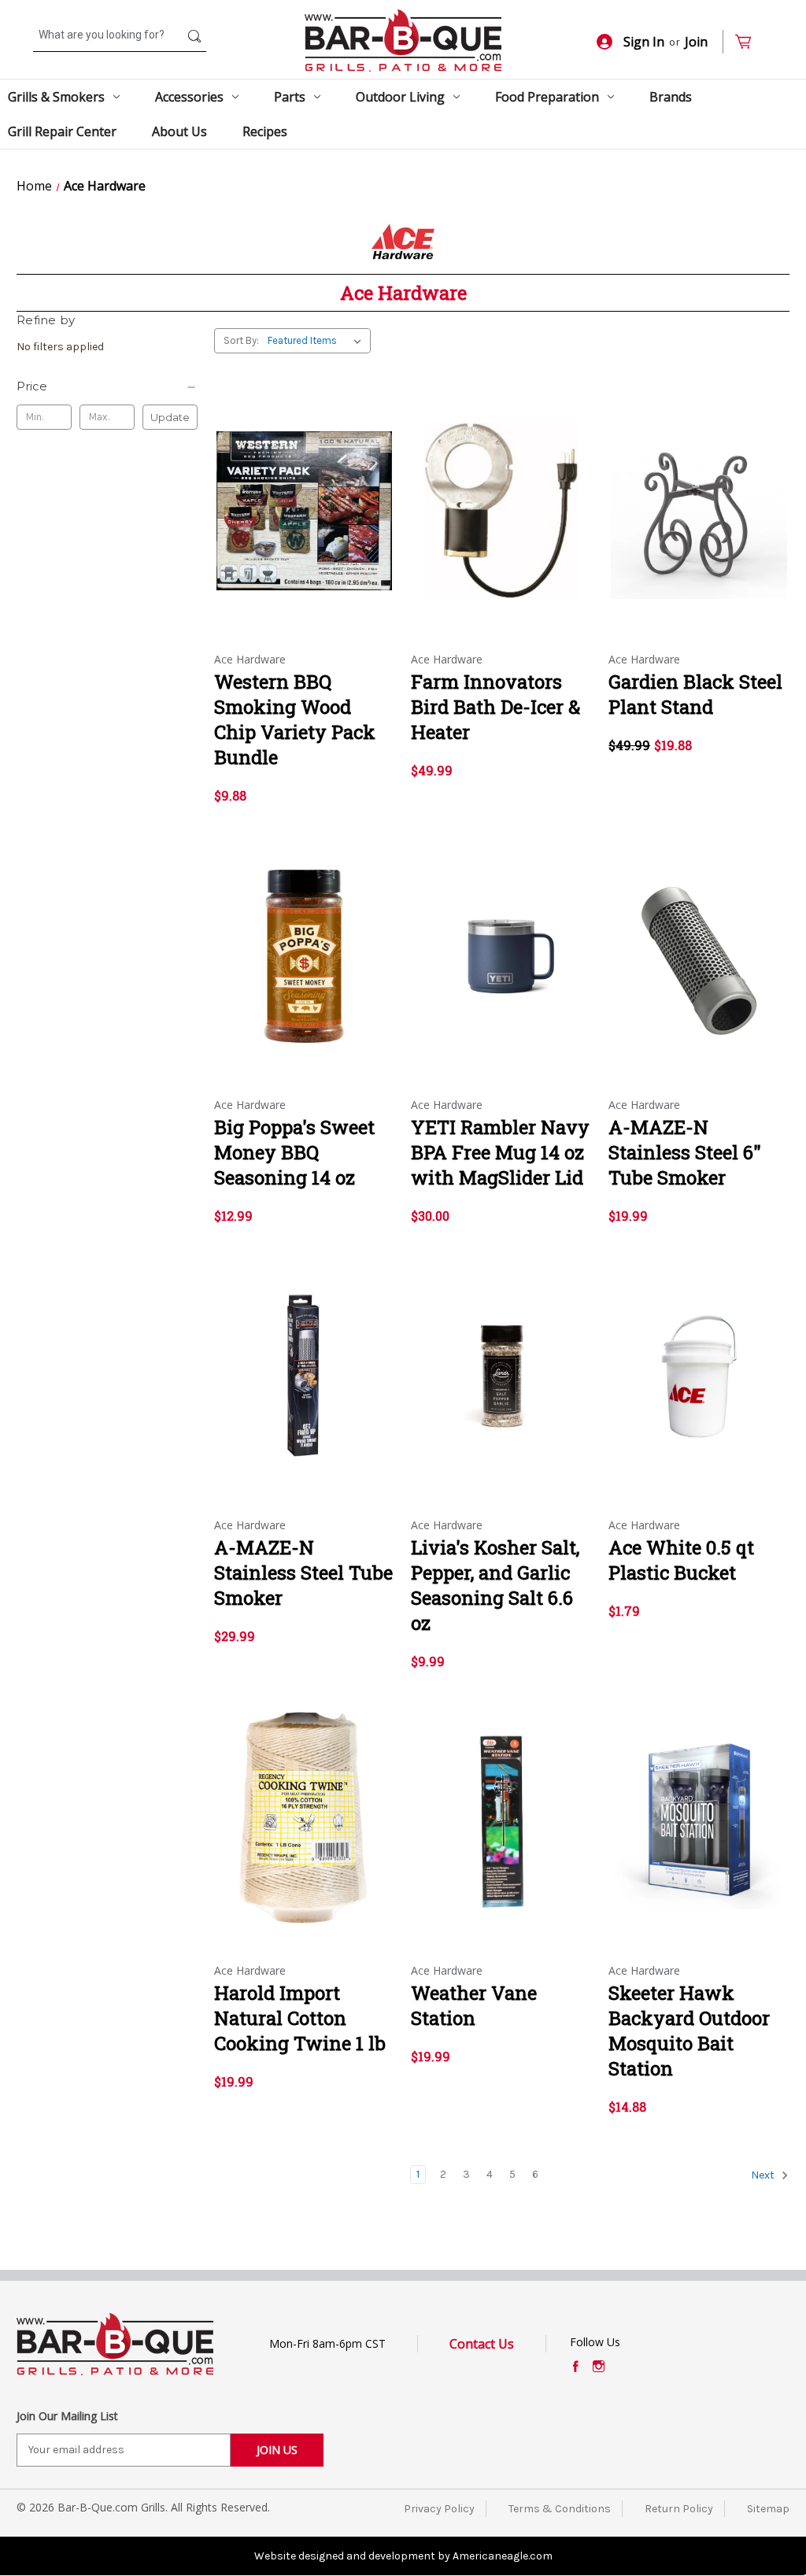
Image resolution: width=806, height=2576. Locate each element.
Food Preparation (547, 97)
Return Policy (679, 2509)
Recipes (265, 131)
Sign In (644, 42)
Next (764, 2175)
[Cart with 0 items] (750, 42)
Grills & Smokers (56, 97)
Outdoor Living (400, 97)
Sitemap (768, 2509)
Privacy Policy (439, 2509)
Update (170, 417)
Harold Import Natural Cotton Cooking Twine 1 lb (300, 2018)
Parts (290, 97)
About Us (179, 131)
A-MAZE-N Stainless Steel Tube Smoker (303, 1573)
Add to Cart (502, 524)
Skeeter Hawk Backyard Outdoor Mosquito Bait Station (689, 2031)
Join (696, 42)
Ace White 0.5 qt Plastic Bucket (681, 1560)
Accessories (189, 97)
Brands (671, 97)
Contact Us (482, 2344)
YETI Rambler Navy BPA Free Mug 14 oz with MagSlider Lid (500, 1152)
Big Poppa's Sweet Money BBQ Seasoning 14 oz (294, 1152)
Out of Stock (304, 524)
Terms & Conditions (560, 2509)
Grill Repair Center (62, 131)
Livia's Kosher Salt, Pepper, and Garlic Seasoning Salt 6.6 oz (495, 1585)
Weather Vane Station (474, 2005)
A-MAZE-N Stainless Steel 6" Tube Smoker (685, 1152)
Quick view (300, 497)
